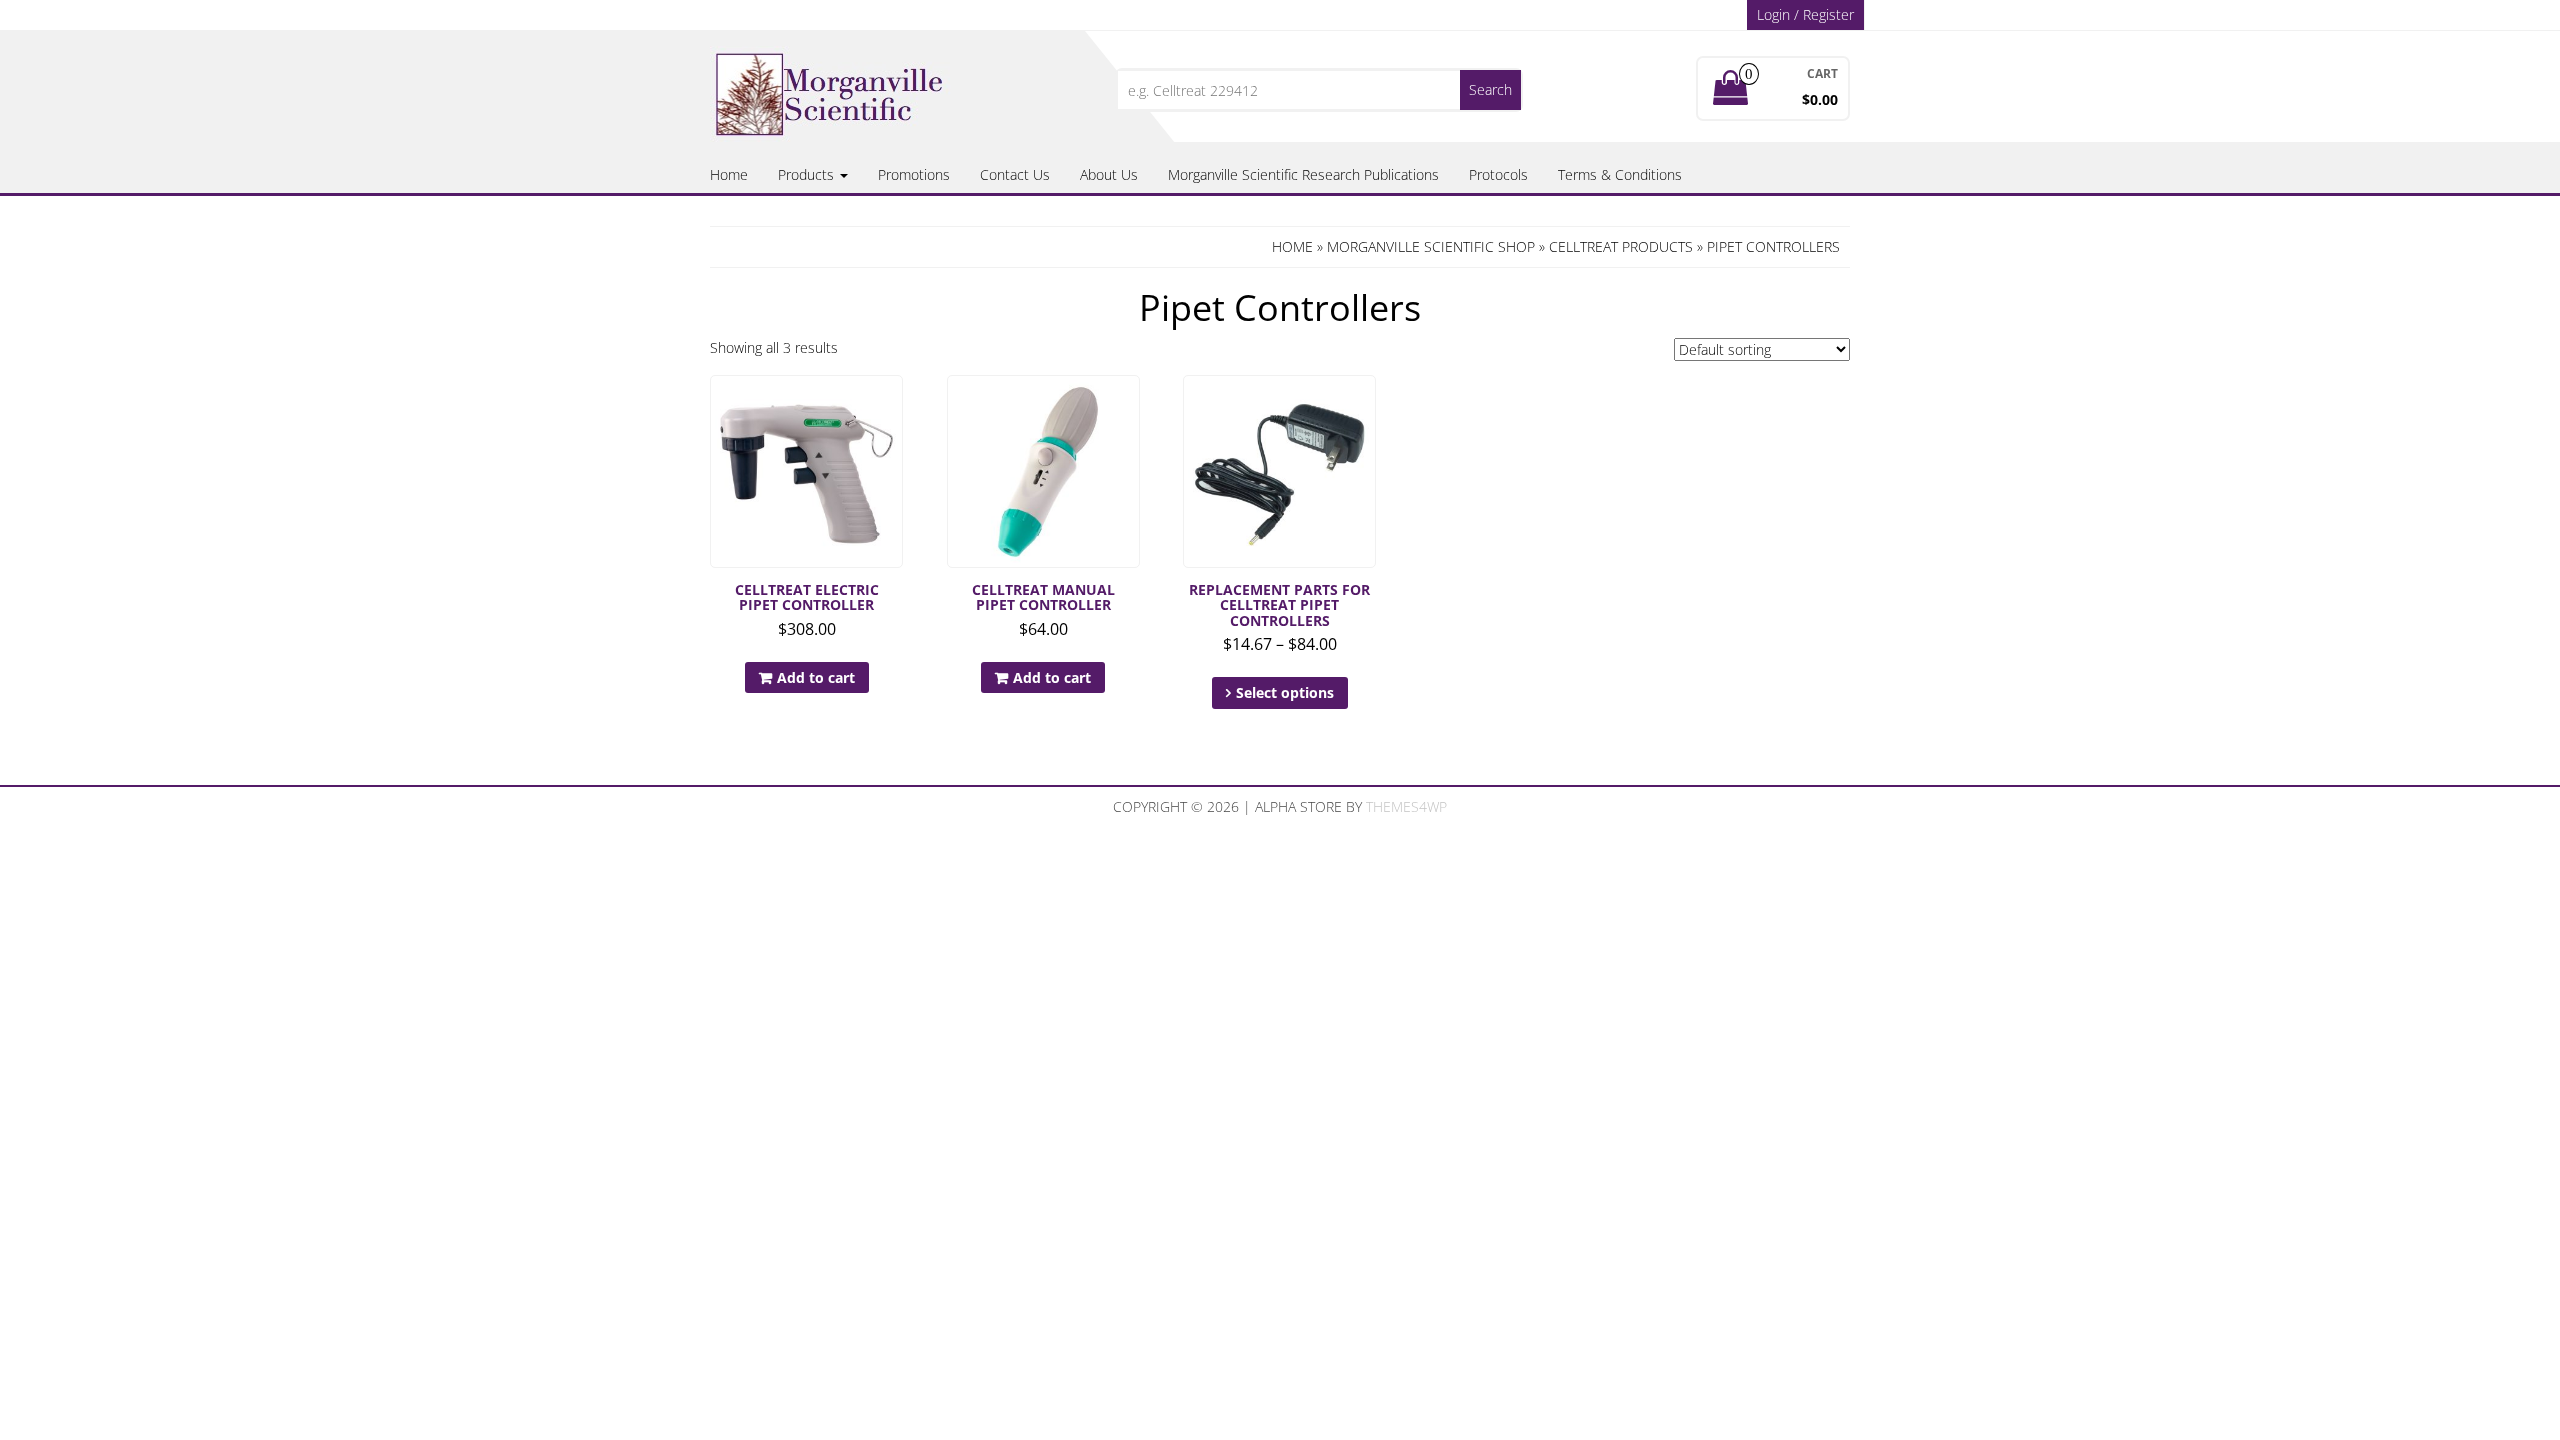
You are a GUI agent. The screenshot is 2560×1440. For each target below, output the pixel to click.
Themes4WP (1406, 806)
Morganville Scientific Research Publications (1303, 174)
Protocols (1498, 174)
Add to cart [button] (816, 677)
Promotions (914, 174)
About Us (1109, 174)
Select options (1285, 692)
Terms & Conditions (1620, 174)
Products (808, 174)
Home (729, 174)
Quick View (893, 404)
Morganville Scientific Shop (1431, 246)
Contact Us (1015, 174)
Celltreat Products (1621, 246)
